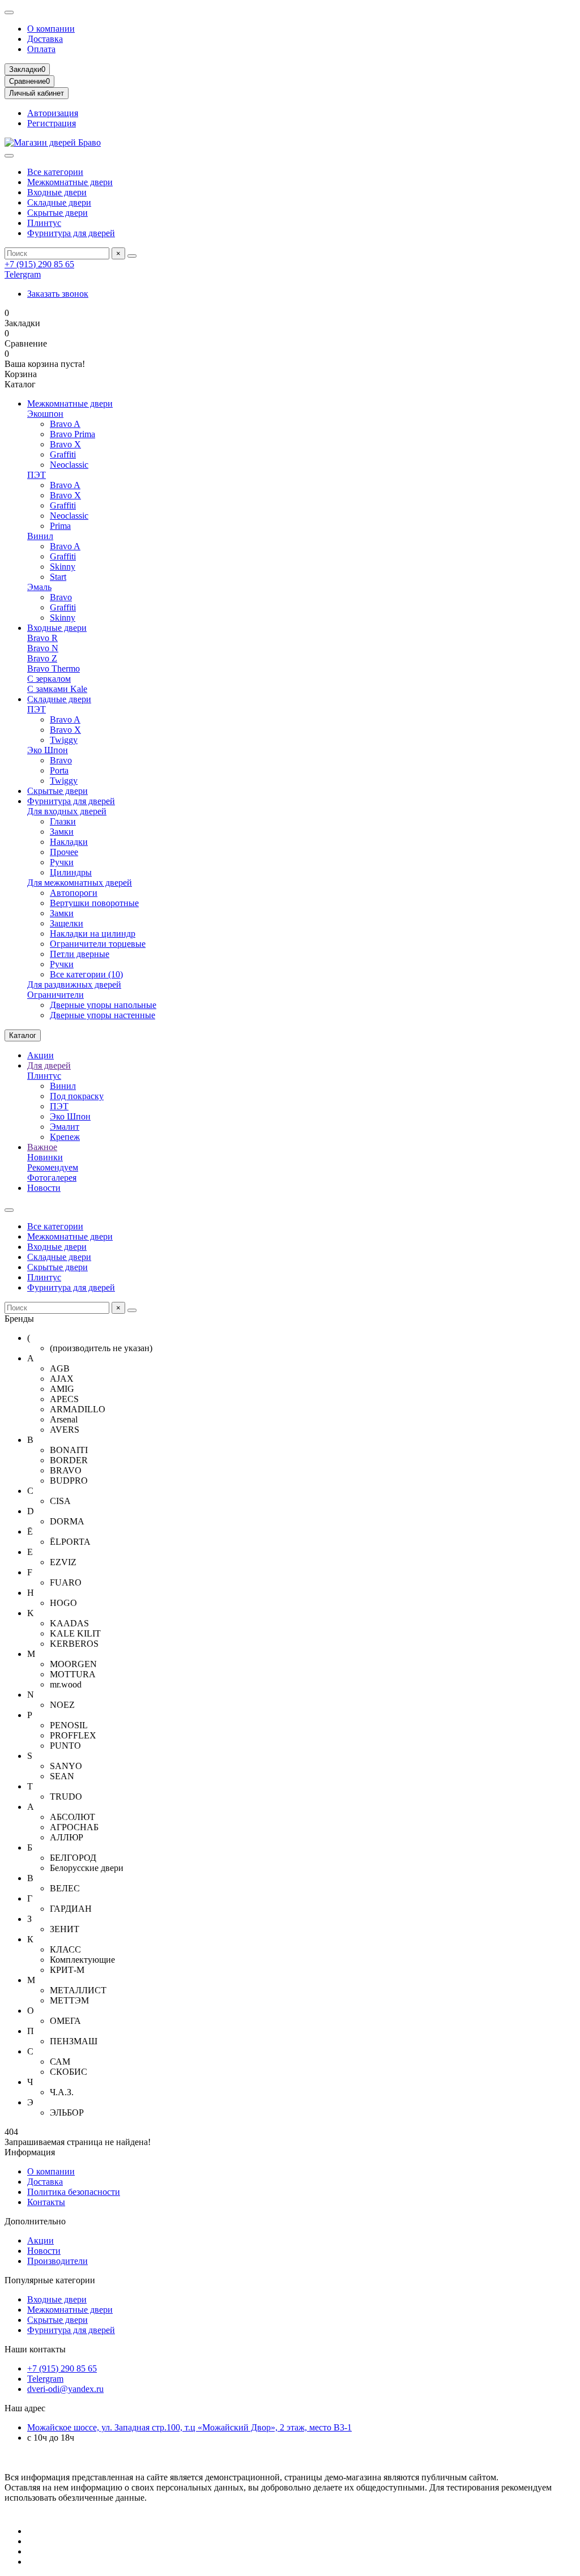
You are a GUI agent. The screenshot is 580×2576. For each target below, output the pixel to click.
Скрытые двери (57, 213)
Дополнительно (35, 2221)
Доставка (45, 39)
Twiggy (64, 740)
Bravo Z (42, 658)
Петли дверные (80, 954)
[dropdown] (9, 12)
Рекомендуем (53, 1167)
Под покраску (77, 1096)
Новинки (45, 1157)
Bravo (61, 597)
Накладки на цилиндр (93, 934)
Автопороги (74, 893)
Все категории (55, 172)
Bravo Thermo (54, 668)
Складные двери (59, 202)
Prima (60, 526)
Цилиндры (71, 872)
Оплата (41, 49)
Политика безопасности (74, 2192)
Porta (59, 770)
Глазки (63, 821)
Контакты (46, 2202)
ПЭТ (37, 475)
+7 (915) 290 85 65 (39, 264)
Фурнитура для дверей (71, 233)
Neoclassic (69, 465)
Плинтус (44, 223)
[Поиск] (132, 256)
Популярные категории (50, 2280)
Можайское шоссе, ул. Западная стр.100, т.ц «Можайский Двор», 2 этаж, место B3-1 (189, 2427)
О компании (51, 29)
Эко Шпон (48, 750)
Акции (40, 1055)
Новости (44, 1188)
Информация (30, 2152)
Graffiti (63, 454)
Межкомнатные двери (70, 182)
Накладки (69, 842)
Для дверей (49, 1065)
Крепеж (65, 1137)
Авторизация (53, 113)
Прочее (64, 852)
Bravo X (65, 444)
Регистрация (52, 123)
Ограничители (56, 995)
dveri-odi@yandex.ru (65, 2389)
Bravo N (43, 648)
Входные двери (57, 192)
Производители (57, 2261)
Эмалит (65, 1127)
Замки (62, 832)
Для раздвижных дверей (74, 984)
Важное (42, 1147)
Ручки (62, 862)
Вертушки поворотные (94, 903)
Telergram (23, 274)
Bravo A (65, 424)
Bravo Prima (72, 434)
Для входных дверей (67, 811)
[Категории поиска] (9, 156)
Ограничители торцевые (98, 944)
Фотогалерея (52, 1178)
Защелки (67, 923)
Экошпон (45, 414)
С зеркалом (49, 679)
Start (58, 577)
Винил (40, 536)
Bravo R (42, 638)
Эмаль (39, 587)
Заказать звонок (58, 294)
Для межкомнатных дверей (80, 883)
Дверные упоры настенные (103, 1015)
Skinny (63, 567)
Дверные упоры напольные (103, 1005)
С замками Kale (57, 689)
